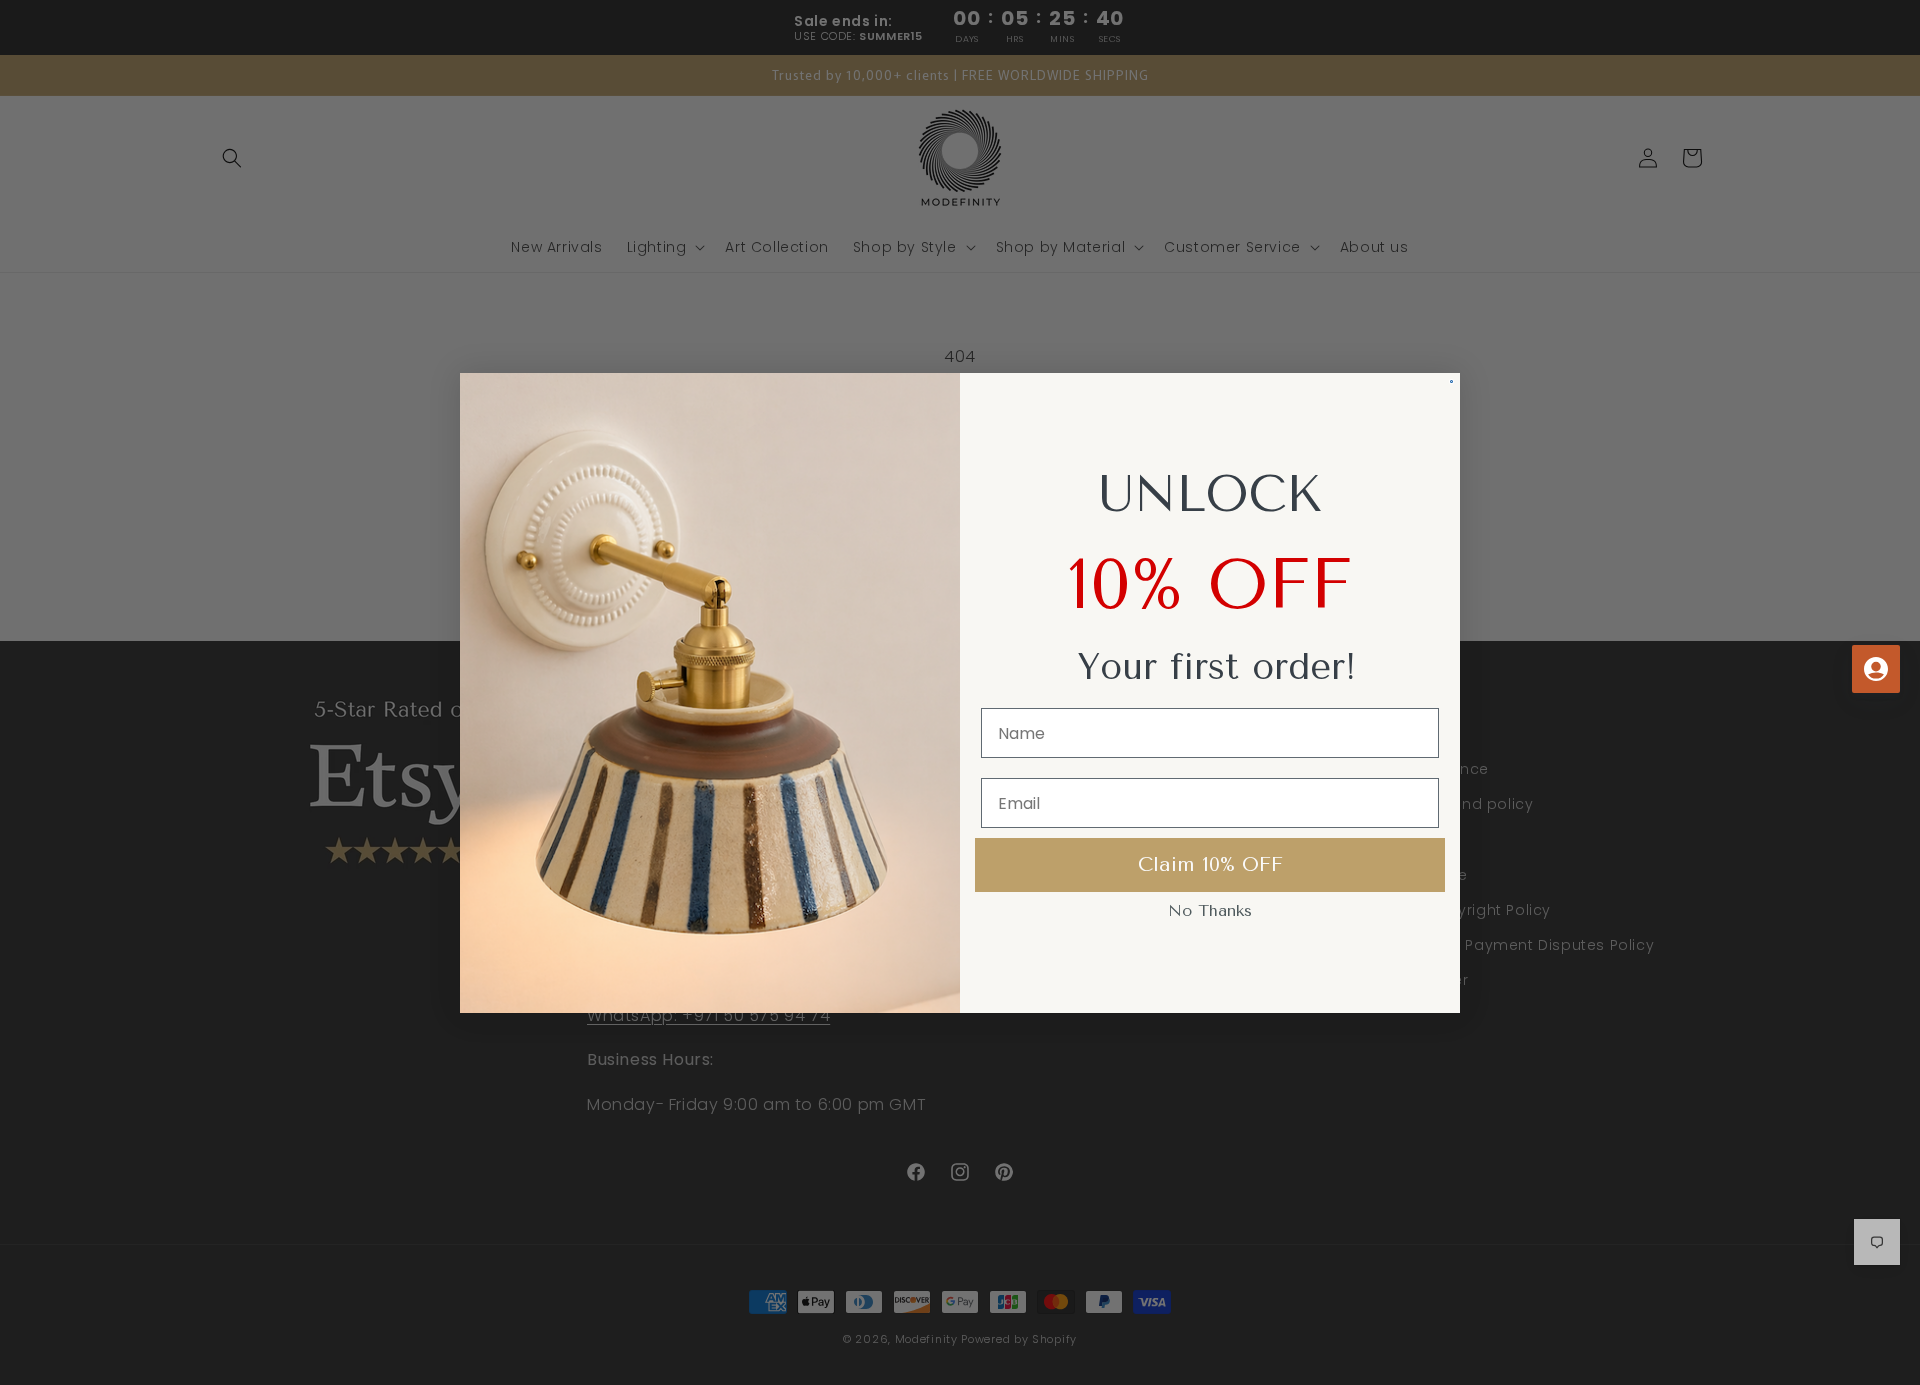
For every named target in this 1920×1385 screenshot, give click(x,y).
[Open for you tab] (1876, 669)
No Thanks (1210, 910)
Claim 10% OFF (1210, 864)
